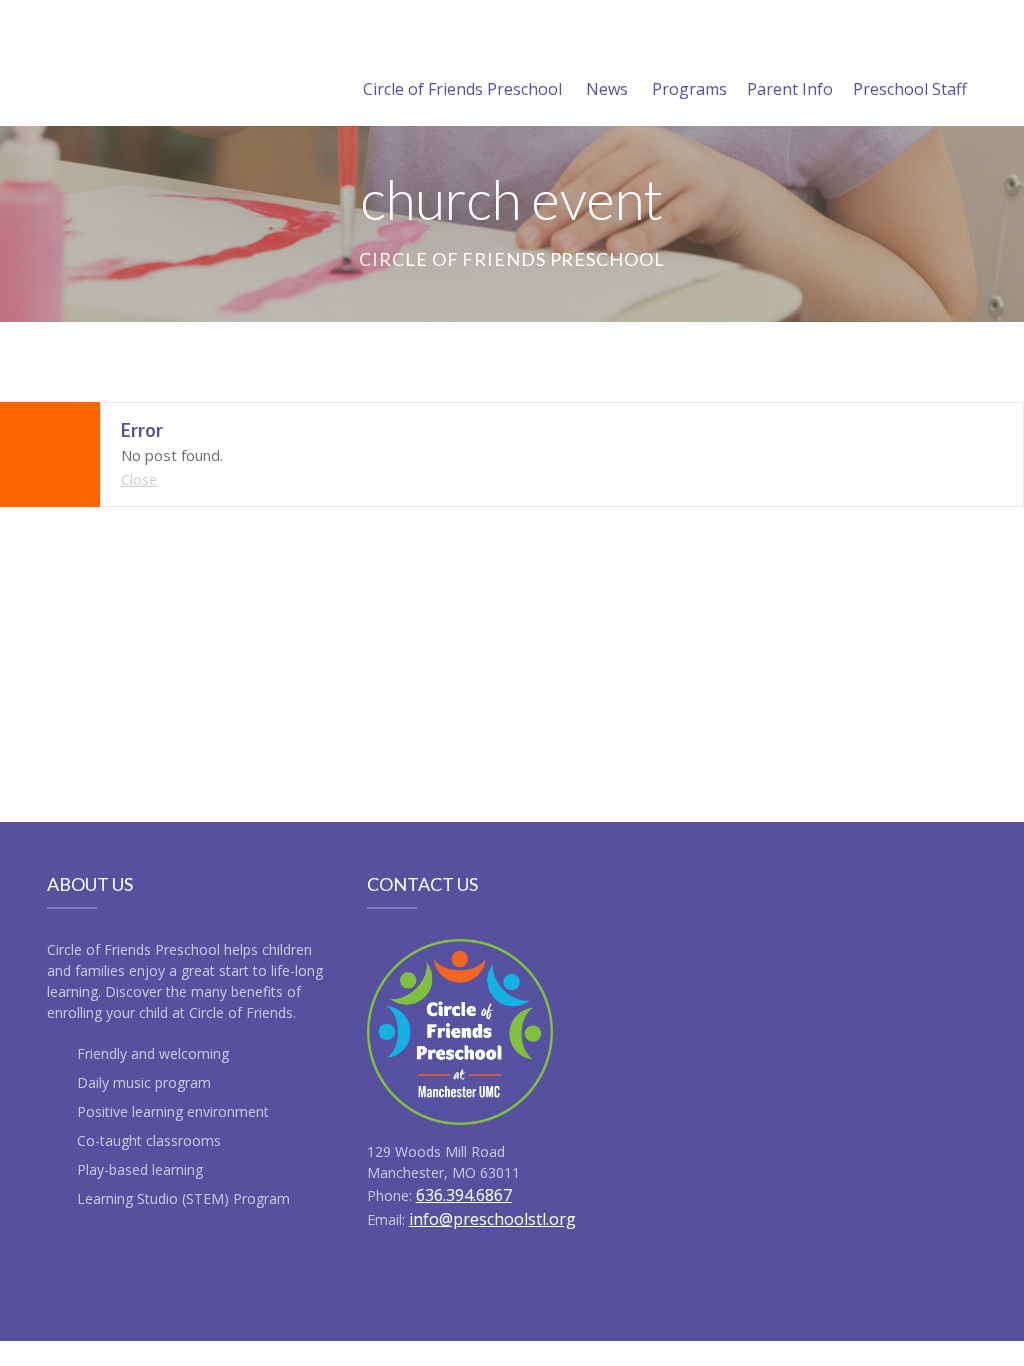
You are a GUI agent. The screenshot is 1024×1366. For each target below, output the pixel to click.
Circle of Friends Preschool (462, 89)
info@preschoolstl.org (492, 1219)
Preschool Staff (910, 89)
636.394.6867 (464, 1195)
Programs (689, 89)
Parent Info (790, 89)
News (607, 89)
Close (139, 479)
